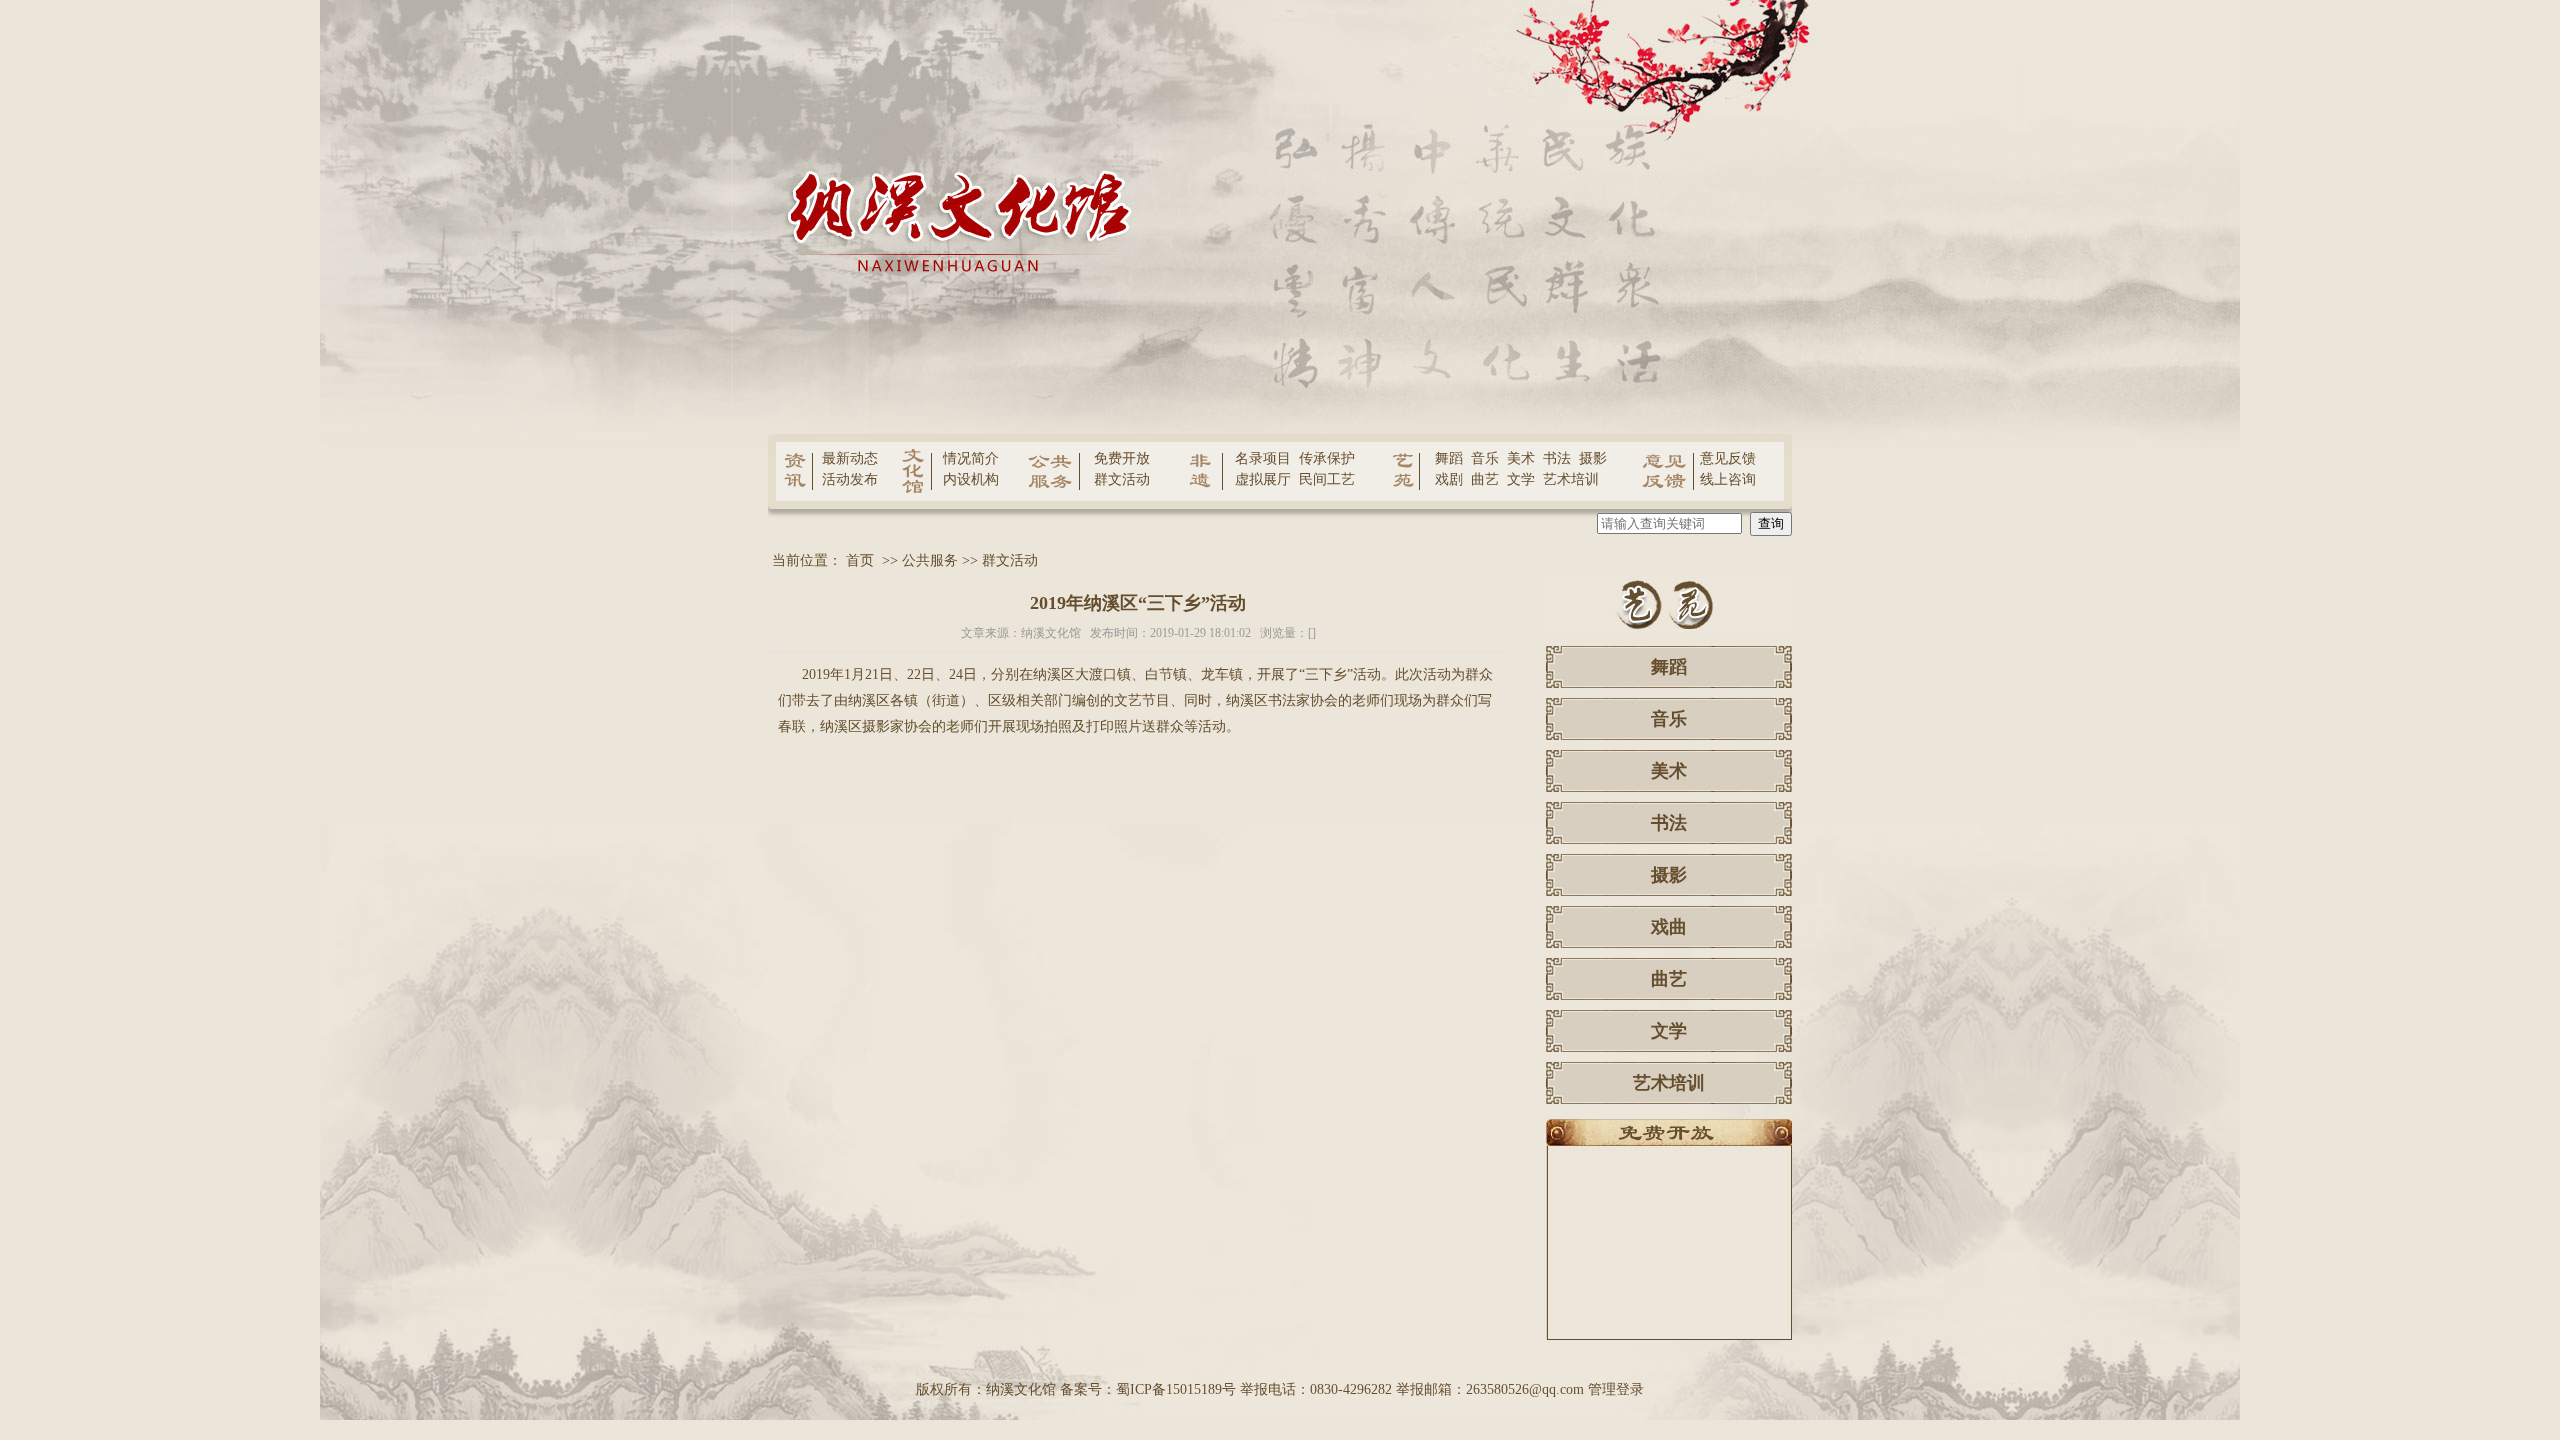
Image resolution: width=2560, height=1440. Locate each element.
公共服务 (930, 560)
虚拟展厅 (1263, 479)
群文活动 (1122, 479)
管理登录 (1616, 1389)
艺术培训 (1571, 479)
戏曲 (1669, 927)
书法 (1557, 458)
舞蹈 (1449, 458)
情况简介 (971, 458)
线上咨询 (1728, 479)
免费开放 (1122, 458)
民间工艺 (1327, 479)
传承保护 (1327, 458)
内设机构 (971, 479)
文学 (1521, 479)
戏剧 (1449, 479)
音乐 (1485, 458)
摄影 (1593, 458)
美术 (1521, 458)
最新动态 (850, 458)
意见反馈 (1728, 458)
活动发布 (850, 479)
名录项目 (1263, 458)
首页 (860, 560)
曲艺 (1485, 479)
